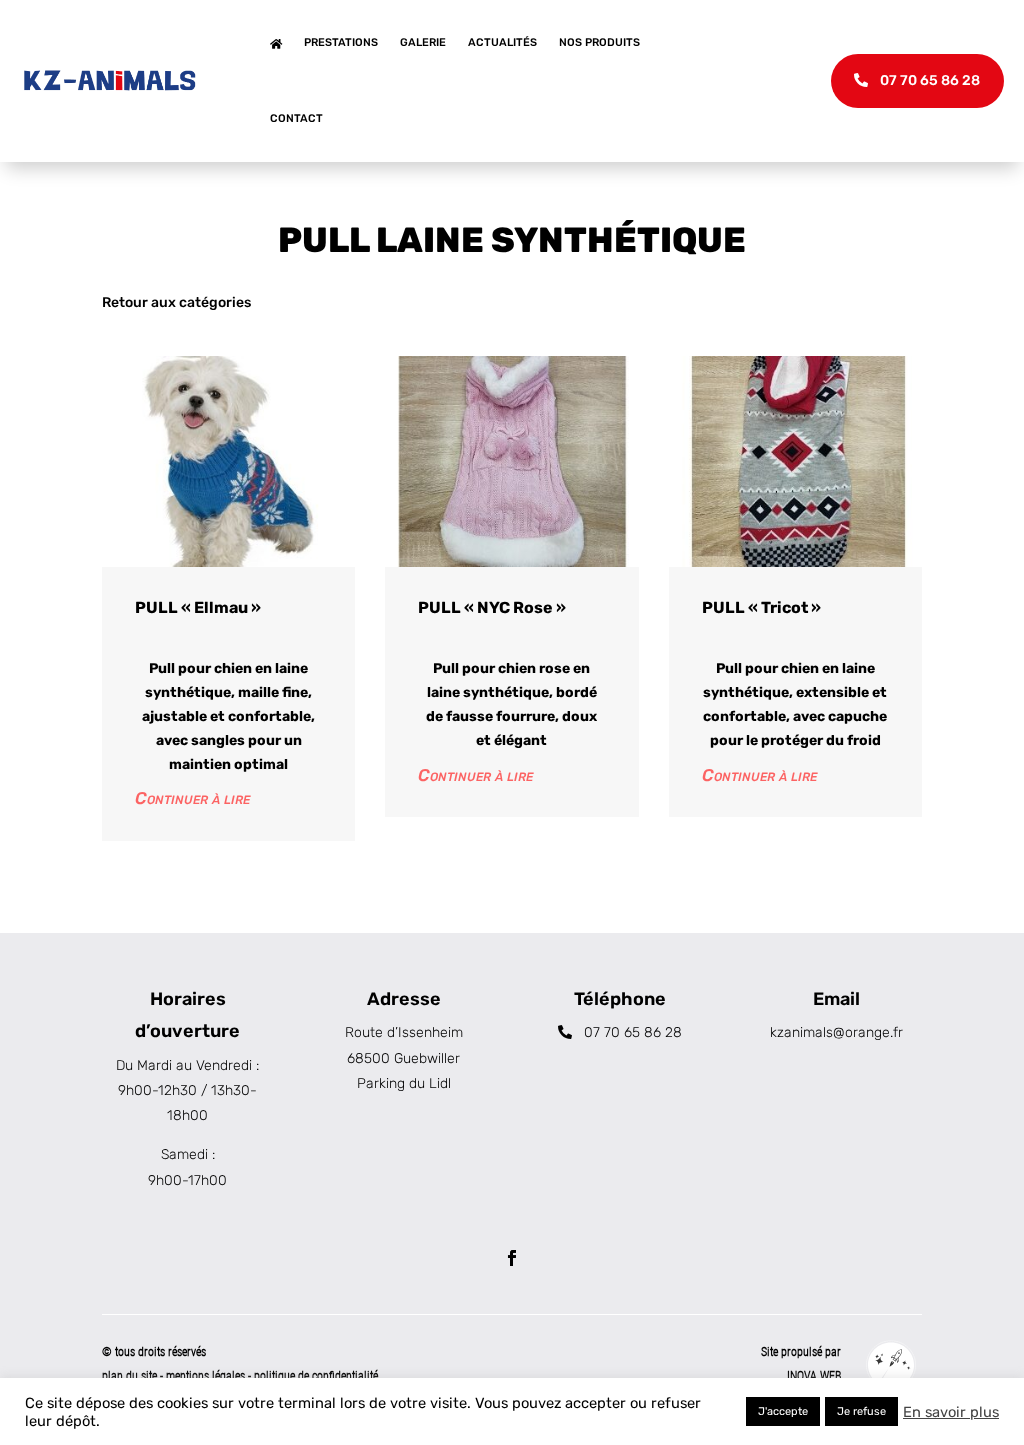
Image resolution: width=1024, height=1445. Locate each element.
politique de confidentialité (316, 1376)
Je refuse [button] (861, 1411)
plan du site (129, 1376)
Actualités (502, 42)
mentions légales (207, 1376)
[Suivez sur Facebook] (512, 1258)
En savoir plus (951, 1412)
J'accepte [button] (783, 1411)
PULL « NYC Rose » (492, 607)
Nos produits (599, 42)
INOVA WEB (814, 1376)
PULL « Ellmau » (198, 607)
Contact (296, 118)
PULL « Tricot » (761, 607)
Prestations (341, 42)
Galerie (423, 42)
